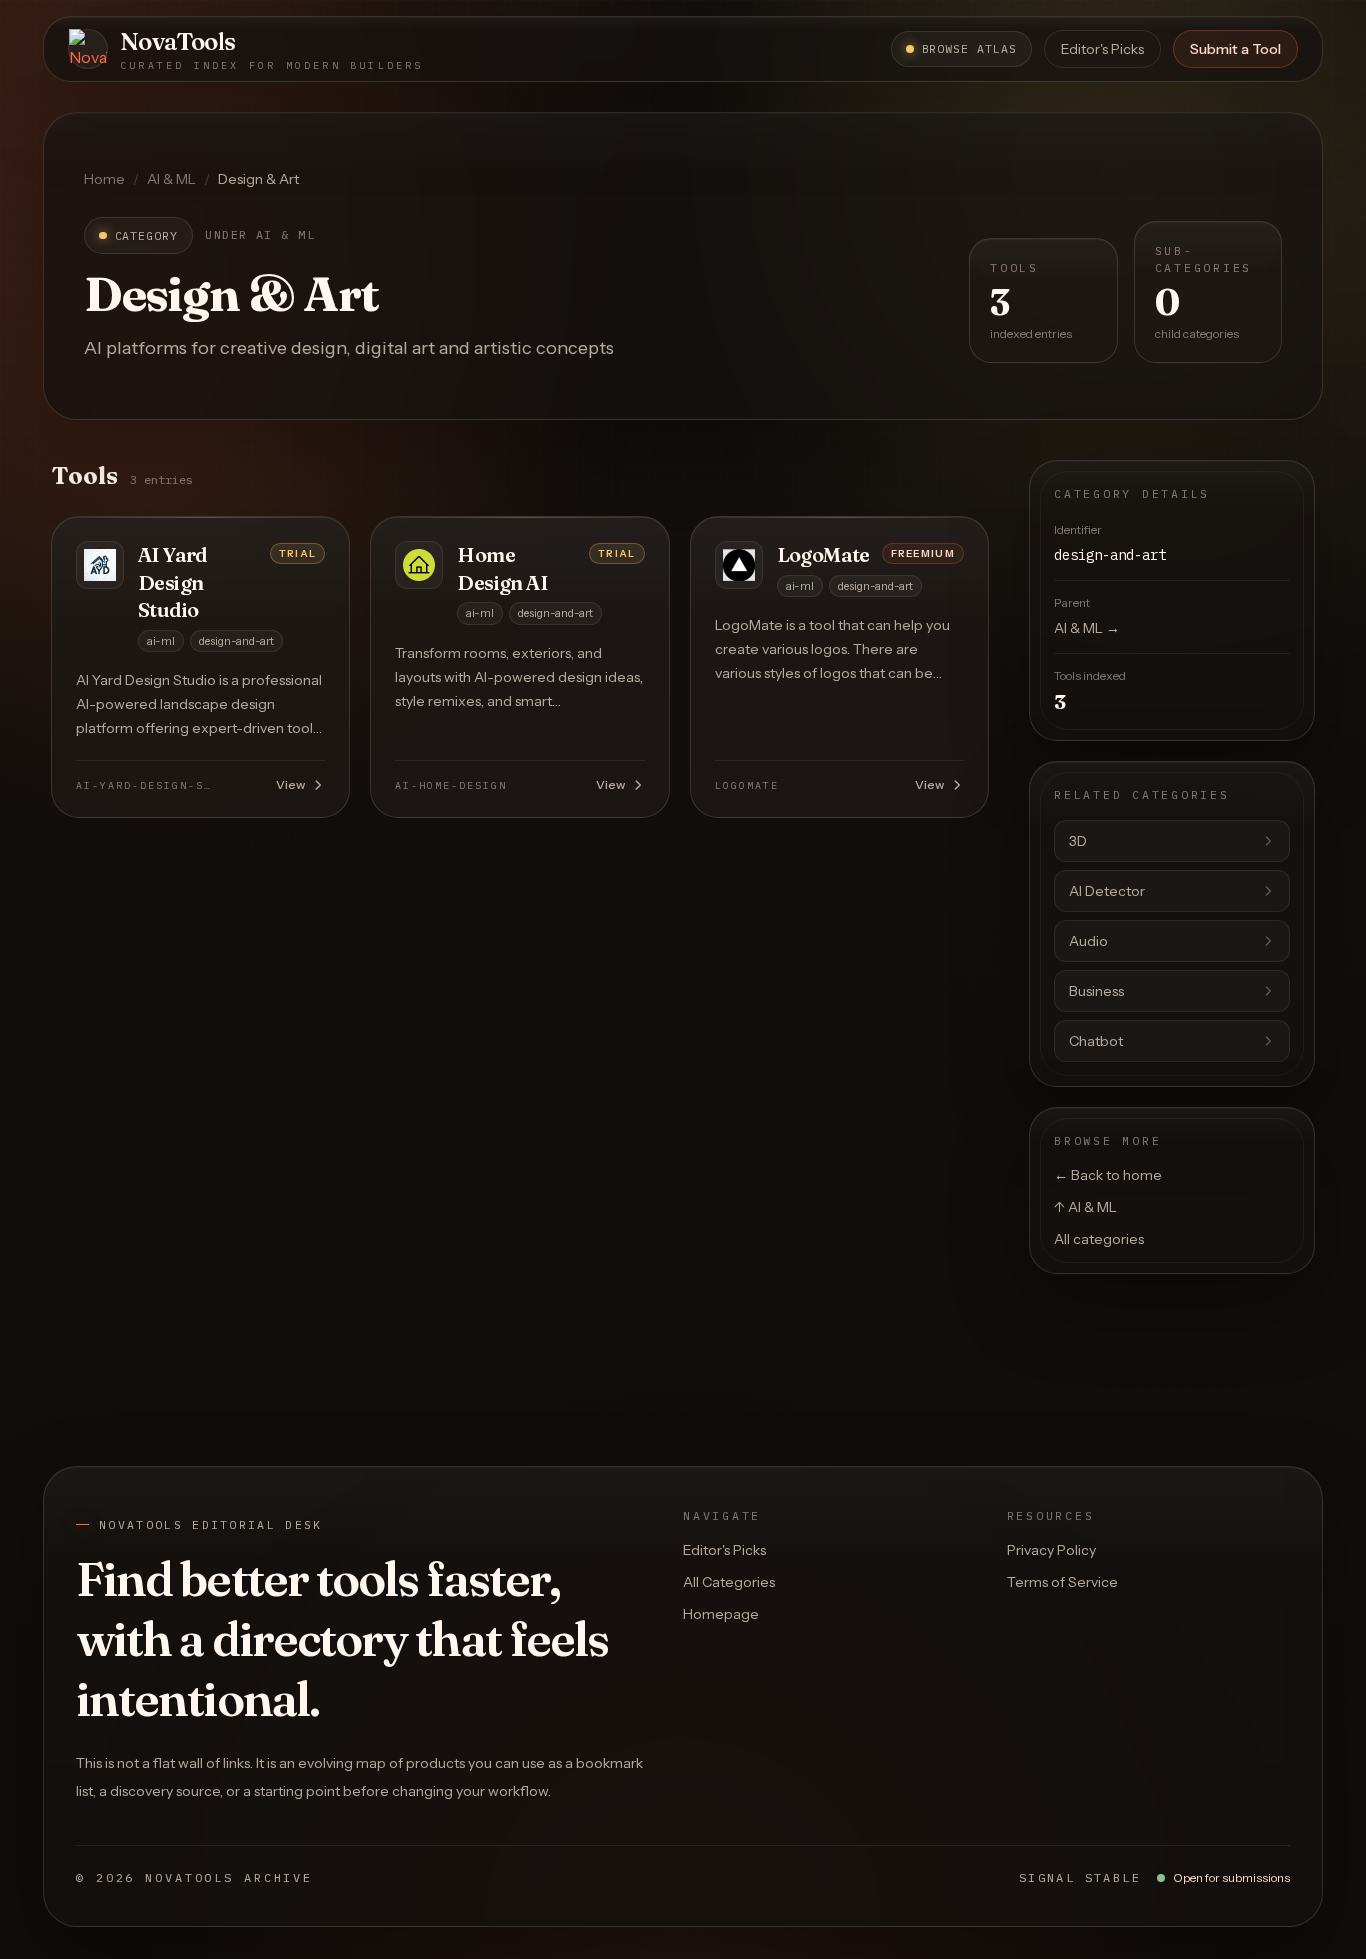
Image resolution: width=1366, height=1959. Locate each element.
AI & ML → (1087, 628)
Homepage (721, 1614)
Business (1096, 991)
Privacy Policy (1051, 1550)
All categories (1099, 1239)
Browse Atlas (969, 48)
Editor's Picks (1102, 49)
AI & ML (171, 179)
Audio (1088, 941)
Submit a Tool (1235, 49)
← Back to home (1108, 1175)
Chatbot (1096, 1041)
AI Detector (1107, 891)
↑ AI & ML (1085, 1207)
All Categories (729, 1582)
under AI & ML (260, 234)
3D (1078, 841)
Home (104, 179)
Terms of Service (1062, 1582)
